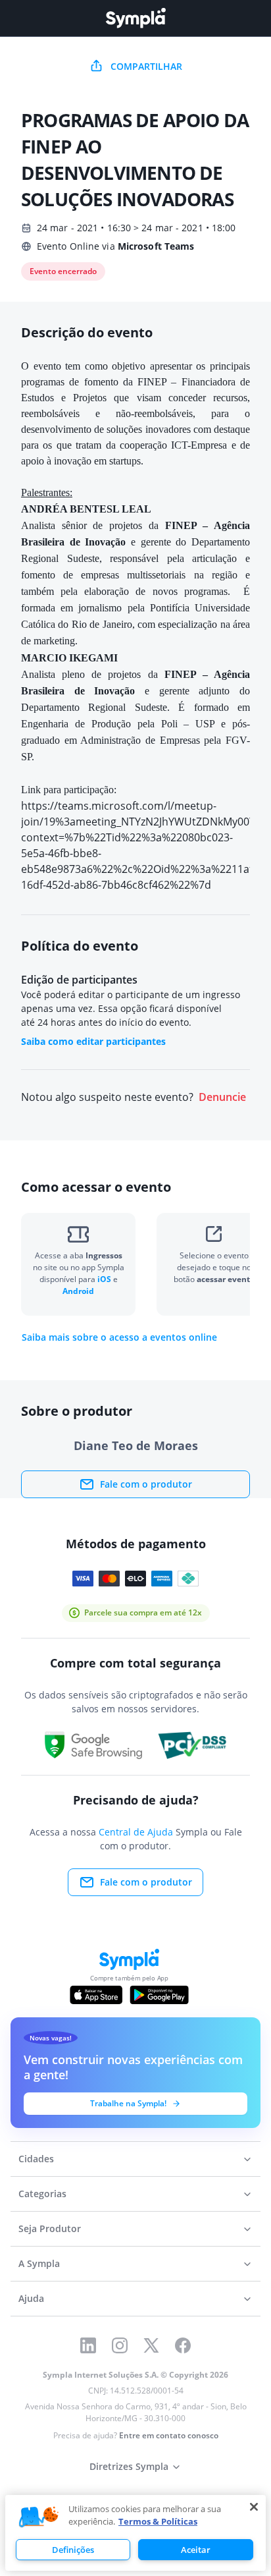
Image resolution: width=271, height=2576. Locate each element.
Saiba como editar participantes (93, 1041)
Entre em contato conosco (169, 2435)
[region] (135, 2533)
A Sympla (39, 2263)
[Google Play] (159, 1995)
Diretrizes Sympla (129, 2466)
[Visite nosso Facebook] (183, 2345)
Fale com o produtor (146, 1484)
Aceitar (196, 2550)
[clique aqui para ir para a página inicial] (135, 18)
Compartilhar (146, 66)
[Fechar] (254, 2507)
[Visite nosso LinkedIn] (88, 2345)
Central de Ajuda (136, 1832)
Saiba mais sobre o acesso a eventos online (119, 1337)
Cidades (36, 2159)
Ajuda (31, 2298)
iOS (105, 1279)
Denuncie (222, 1097)
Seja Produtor (50, 2228)
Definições (73, 2550)
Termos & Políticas (158, 2521)
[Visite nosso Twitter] (151, 2345)
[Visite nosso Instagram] (120, 2345)
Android (78, 1291)
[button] (39, 2517)
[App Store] (96, 1995)
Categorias (42, 2194)
